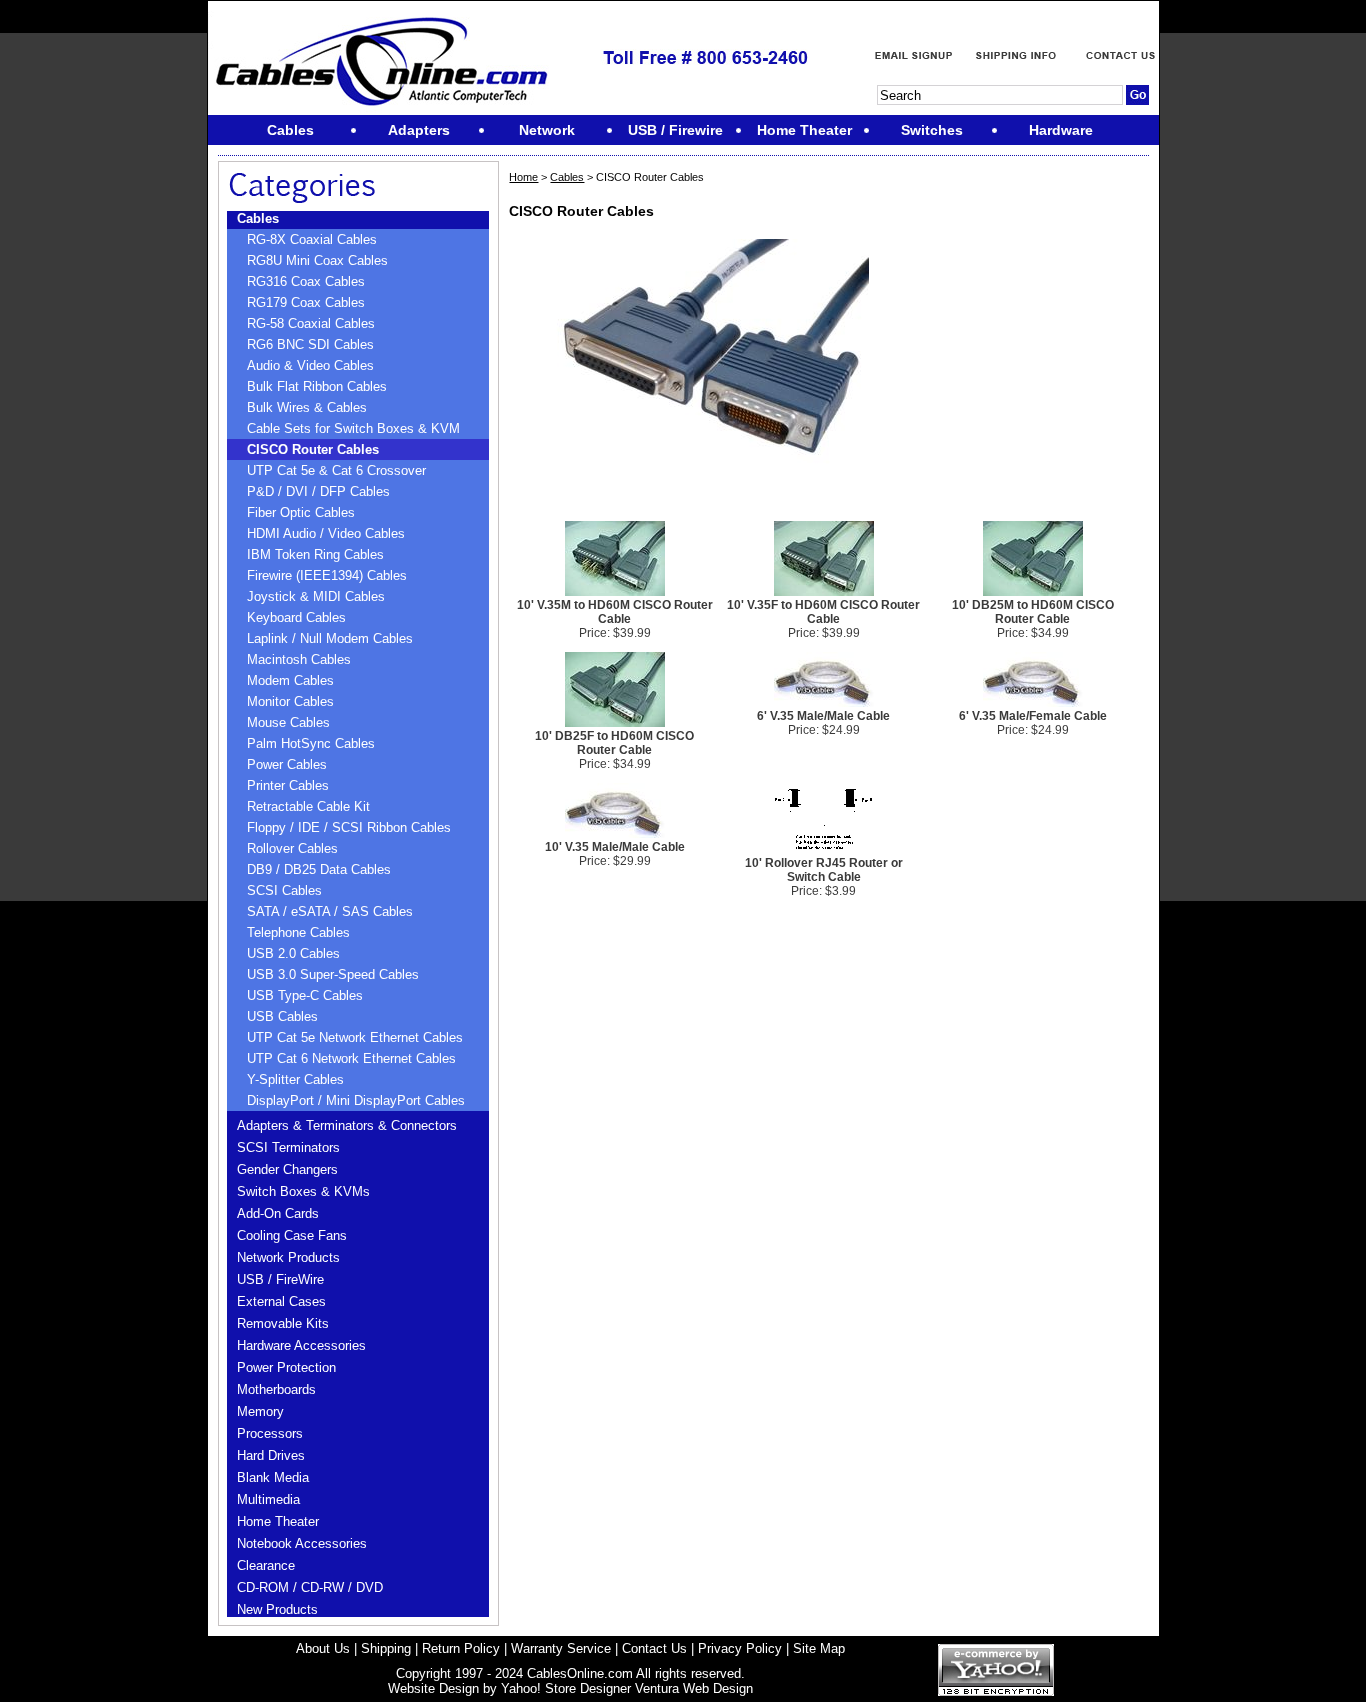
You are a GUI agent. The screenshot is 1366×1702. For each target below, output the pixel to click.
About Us (323, 1648)
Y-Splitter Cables (295, 1079)
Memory (260, 1411)
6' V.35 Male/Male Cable (823, 716)
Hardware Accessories (301, 1345)
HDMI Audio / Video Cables (326, 533)
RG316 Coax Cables (306, 281)
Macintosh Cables (299, 659)
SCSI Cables (284, 890)
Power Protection (286, 1367)
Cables (258, 218)
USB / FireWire (280, 1279)
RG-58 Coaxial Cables (311, 323)
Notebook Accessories (302, 1543)
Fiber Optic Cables (301, 512)
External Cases (281, 1301)
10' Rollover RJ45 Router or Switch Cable (824, 870)
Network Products (288, 1257)
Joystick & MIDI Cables (316, 596)
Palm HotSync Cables (311, 743)
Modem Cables (290, 680)
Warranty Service (561, 1648)
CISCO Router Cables (313, 449)
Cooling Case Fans (292, 1235)
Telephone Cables (298, 932)
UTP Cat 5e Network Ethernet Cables (355, 1037)
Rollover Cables (292, 848)
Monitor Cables (290, 701)
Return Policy (461, 1648)
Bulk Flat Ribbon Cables (317, 386)
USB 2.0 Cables (293, 953)
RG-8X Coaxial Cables (312, 239)
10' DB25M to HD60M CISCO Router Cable (1033, 612)
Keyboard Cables (296, 617)
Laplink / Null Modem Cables (330, 638)
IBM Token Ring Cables (315, 554)
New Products (277, 1609)
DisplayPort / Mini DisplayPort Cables (356, 1100)
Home (523, 177)
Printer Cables (288, 785)
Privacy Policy (740, 1648)
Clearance (266, 1565)
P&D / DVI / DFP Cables (318, 491)
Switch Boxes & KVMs (303, 1191)
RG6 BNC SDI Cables (310, 344)
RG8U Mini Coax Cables (317, 260)
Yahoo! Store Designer (566, 1688)
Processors (270, 1433)
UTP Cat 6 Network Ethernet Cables (351, 1058)
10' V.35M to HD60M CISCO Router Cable (615, 612)
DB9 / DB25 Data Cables (319, 869)
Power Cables (287, 764)
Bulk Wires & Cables (307, 407)
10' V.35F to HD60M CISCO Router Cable (823, 612)
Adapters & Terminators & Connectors (347, 1125)
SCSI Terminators (288, 1147)
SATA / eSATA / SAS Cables (330, 911)
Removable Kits (283, 1323)
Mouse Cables (288, 722)
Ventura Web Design (694, 1688)
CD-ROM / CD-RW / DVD (310, 1587)
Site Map (819, 1648)
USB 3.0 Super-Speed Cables (333, 974)
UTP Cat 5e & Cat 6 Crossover (336, 470)
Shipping (386, 1648)
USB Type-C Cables (305, 995)
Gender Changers (287, 1169)
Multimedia (268, 1499)
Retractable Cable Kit (308, 806)
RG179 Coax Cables (306, 302)
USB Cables (282, 1016)
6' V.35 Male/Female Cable (1033, 716)
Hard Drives (271, 1455)
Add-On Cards (278, 1213)
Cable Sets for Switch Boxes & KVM (353, 428)
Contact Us (654, 1648)
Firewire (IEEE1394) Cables (327, 575)
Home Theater (278, 1521)
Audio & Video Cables (310, 365)
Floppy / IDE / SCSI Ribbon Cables (349, 827)
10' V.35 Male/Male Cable (615, 847)
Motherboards (276, 1389)
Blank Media (273, 1477)
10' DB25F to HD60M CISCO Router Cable (614, 743)
